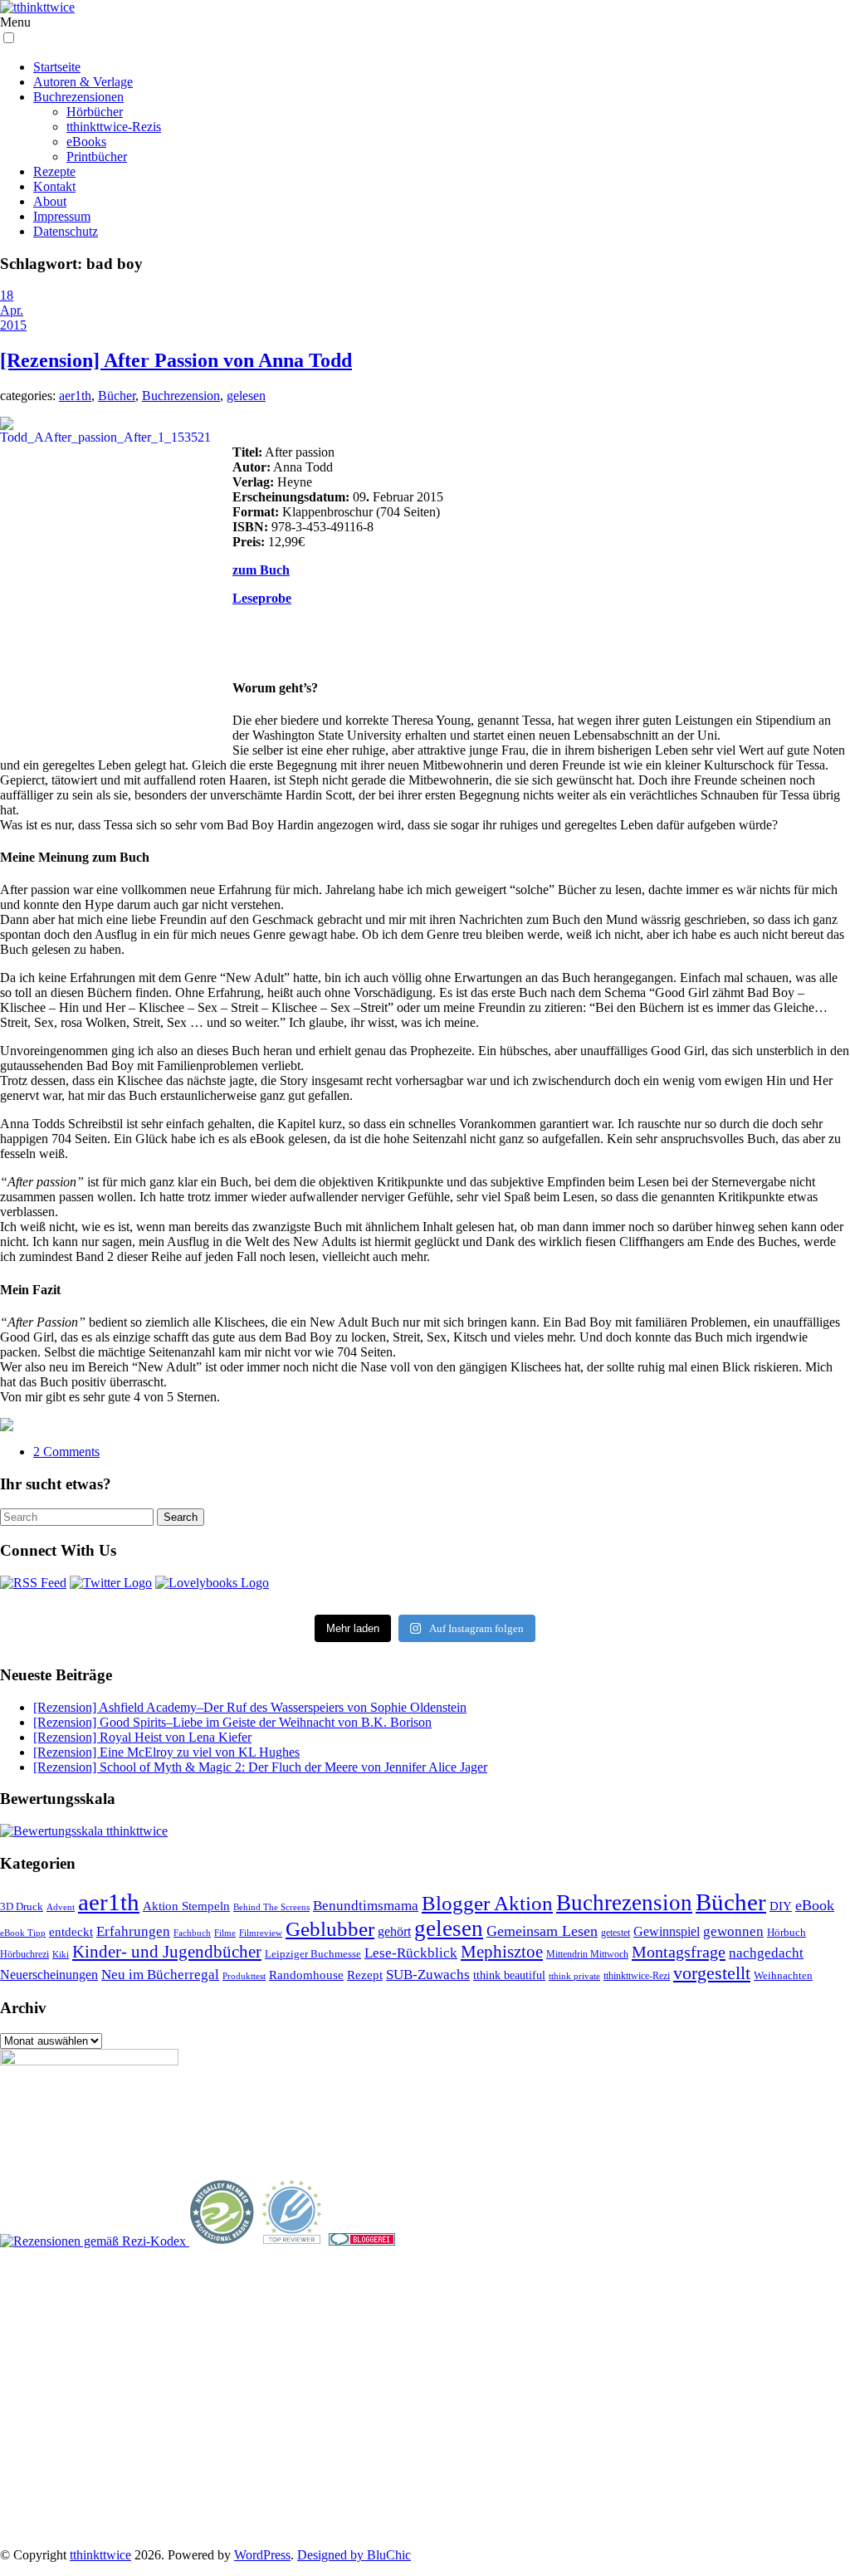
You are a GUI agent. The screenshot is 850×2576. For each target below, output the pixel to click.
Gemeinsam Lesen (542, 1931)
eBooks (86, 142)
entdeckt (71, 1931)
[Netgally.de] (222, 2241)
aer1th (75, 396)
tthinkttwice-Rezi (637, 1976)
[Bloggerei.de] (362, 2241)
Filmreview (261, 1933)
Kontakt (54, 186)
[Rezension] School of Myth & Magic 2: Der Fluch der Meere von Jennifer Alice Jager (260, 1767)
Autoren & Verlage (83, 82)
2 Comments (66, 1452)
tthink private (574, 1976)
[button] (9, 38)
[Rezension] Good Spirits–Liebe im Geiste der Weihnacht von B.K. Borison (232, 1722)
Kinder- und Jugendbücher (167, 1952)
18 (7, 295)
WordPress (262, 2555)
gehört (394, 1931)
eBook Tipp (23, 1933)
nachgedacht (766, 1953)
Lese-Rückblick (411, 1953)
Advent (61, 1907)
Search (181, 1517)
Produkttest (244, 1976)
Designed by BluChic (354, 2555)
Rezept (365, 1975)
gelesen (246, 396)
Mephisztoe (502, 1952)
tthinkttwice (100, 2555)
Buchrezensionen (78, 97)
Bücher (117, 396)
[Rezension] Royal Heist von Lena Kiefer (142, 1737)
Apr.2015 (13, 318)
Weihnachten (783, 1976)
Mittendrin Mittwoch (587, 1954)
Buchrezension (181, 396)
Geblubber (330, 1928)
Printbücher (97, 156)
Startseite (57, 67)
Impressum (62, 216)
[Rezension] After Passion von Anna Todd (176, 360)
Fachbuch (192, 1933)
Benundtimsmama (366, 1906)
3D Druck (22, 1906)
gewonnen (733, 1931)
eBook (815, 1905)
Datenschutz (66, 231)
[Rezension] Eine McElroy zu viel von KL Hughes (166, 1752)
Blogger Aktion (487, 1903)
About (50, 201)
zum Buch (261, 570)
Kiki (61, 1954)
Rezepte (54, 171)
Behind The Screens (271, 1907)
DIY (781, 1906)
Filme (225, 1933)
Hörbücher (95, 112)
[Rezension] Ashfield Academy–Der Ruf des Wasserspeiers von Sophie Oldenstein (250, 1707)
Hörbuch (786, 1932)
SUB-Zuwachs (428, 1975)
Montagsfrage (679, 1952)
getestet (616, 1933)
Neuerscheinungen (49, 1975)
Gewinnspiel (667, 1931)
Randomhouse (306, 1975)
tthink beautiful (509, 1975)
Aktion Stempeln (186, 1906)
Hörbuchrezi (24, 1954)
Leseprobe (262, 598)
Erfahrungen (133, 1931)
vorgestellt (712, 1973)
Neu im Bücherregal (160, 1975)
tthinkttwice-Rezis (114, 127)
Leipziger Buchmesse (313, 1954)
